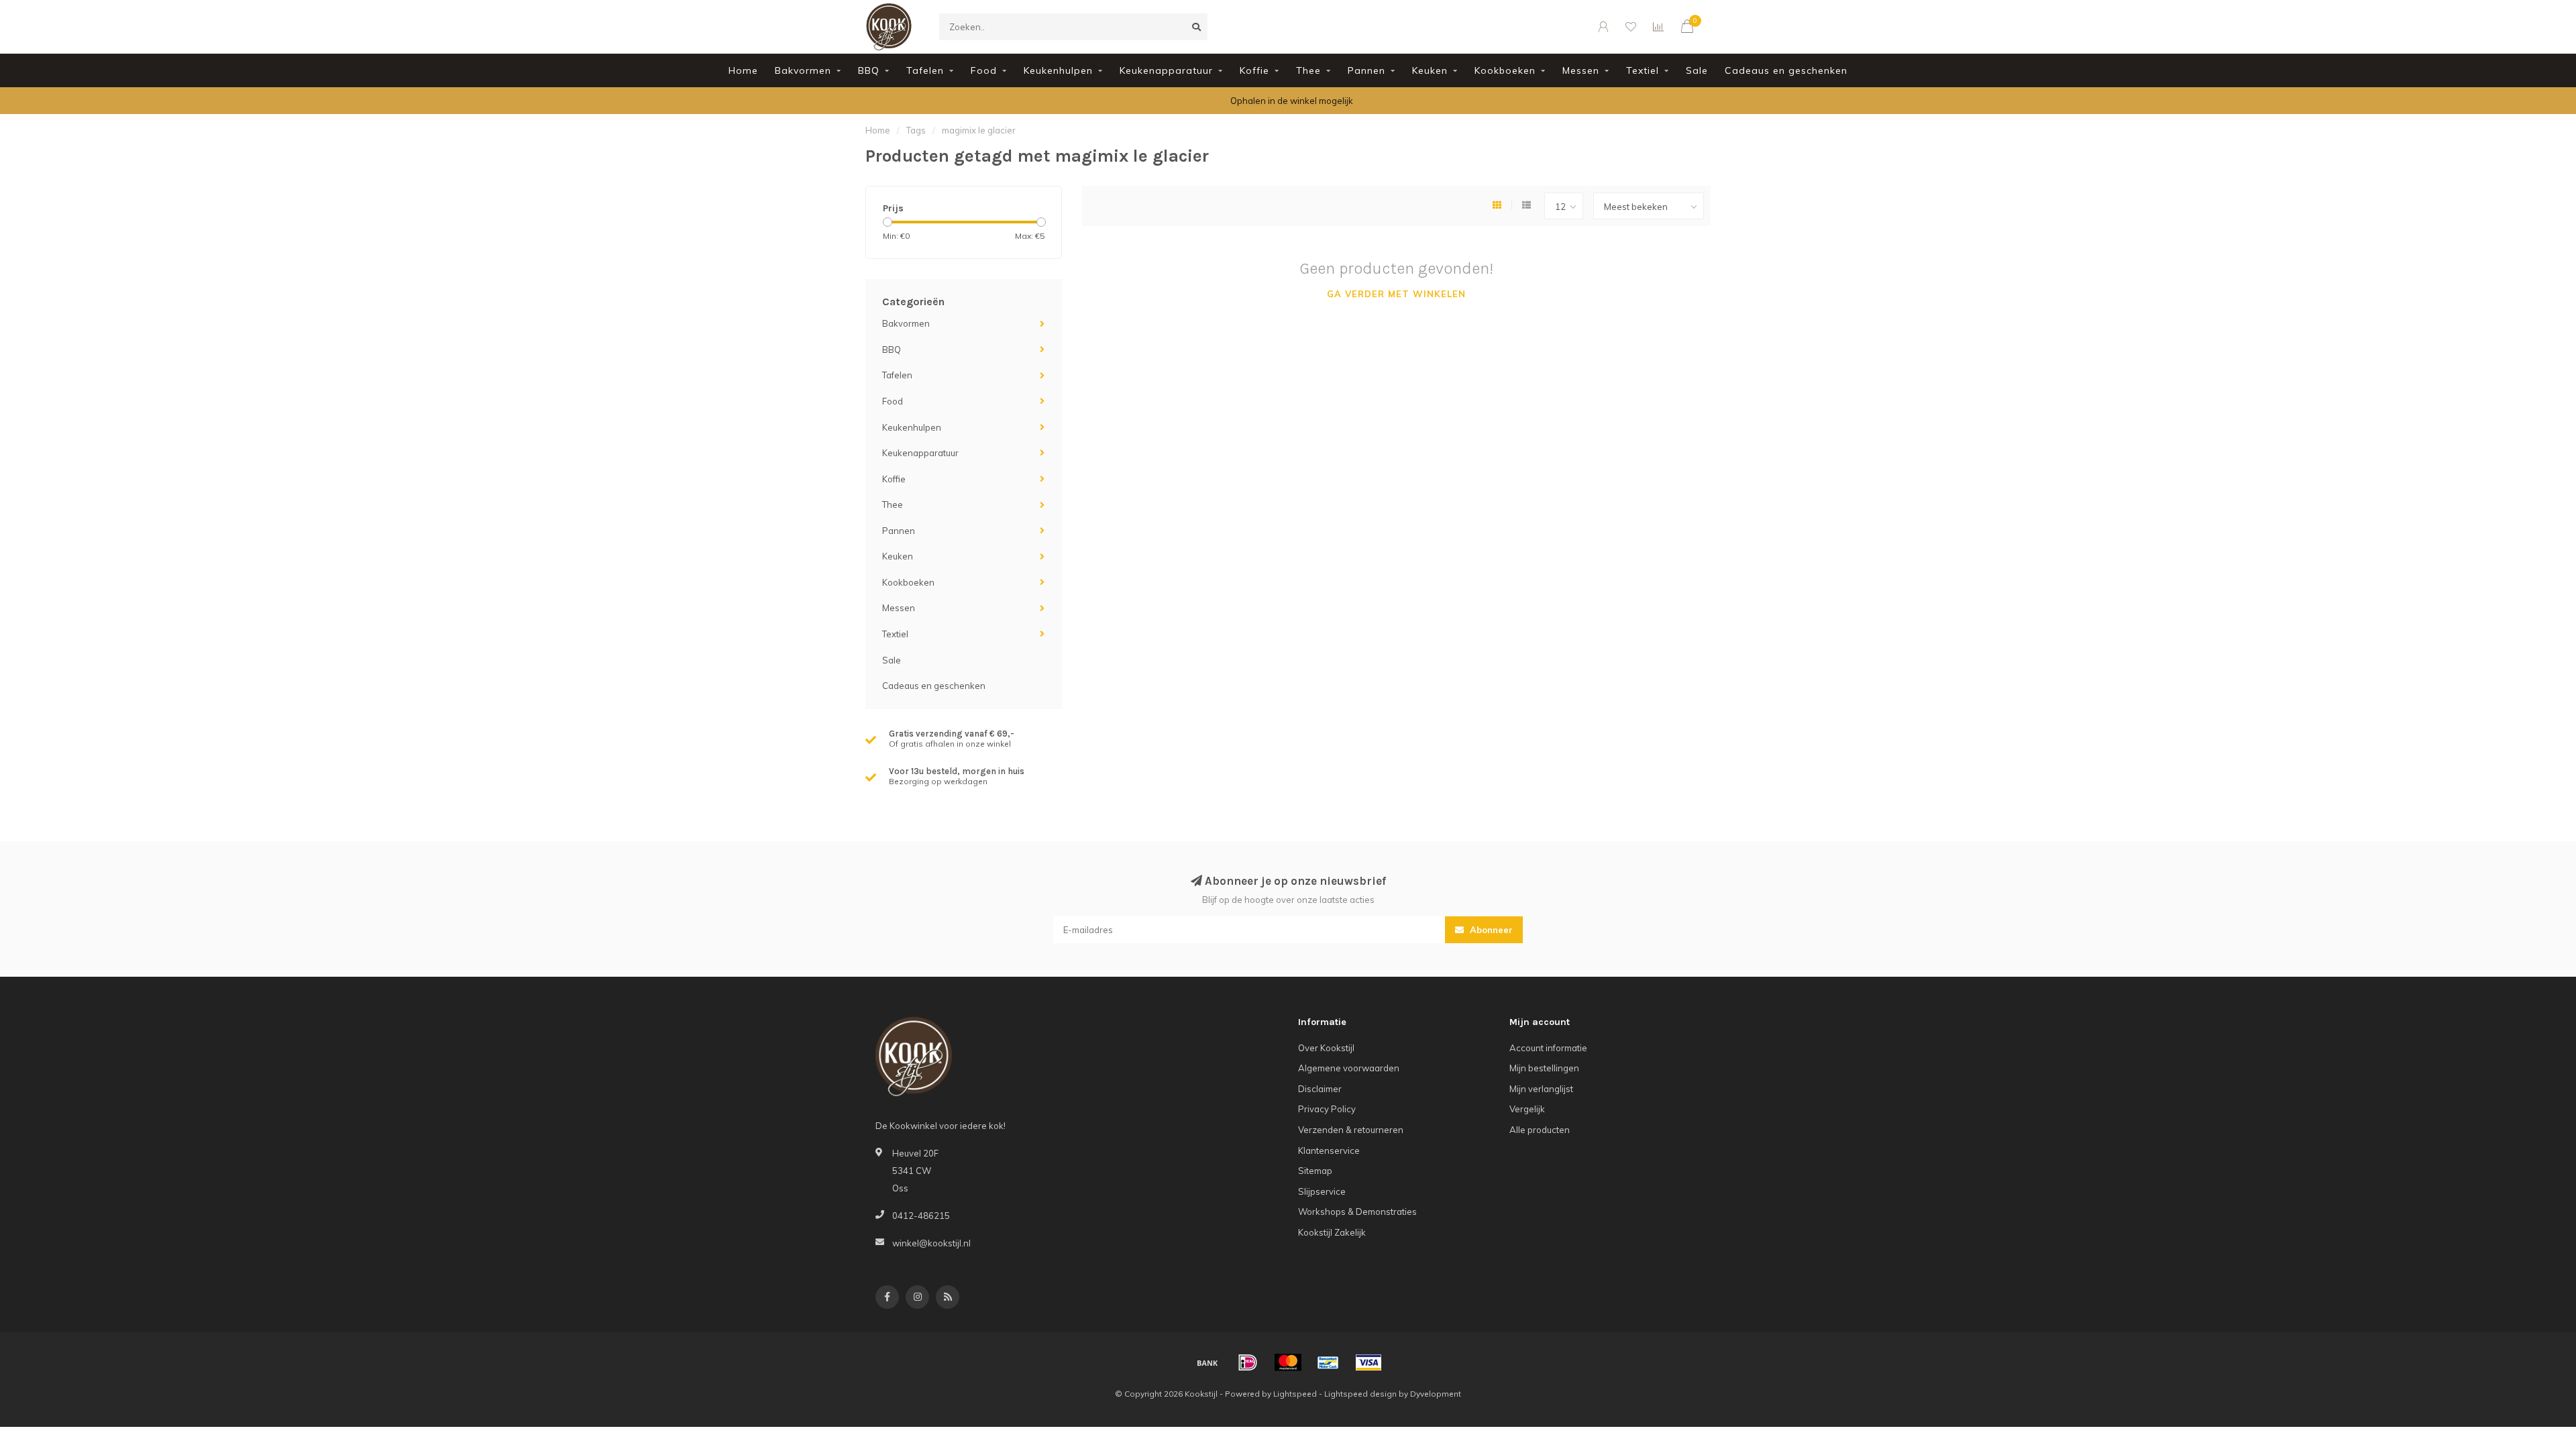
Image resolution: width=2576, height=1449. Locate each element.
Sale (1697, 70)
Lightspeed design (1360, 1394)
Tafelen (925, 70)
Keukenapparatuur (1166, 70)
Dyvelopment (1436, 1394)
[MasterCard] (1288, 1362)
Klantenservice (1329, 1150)
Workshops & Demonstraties (1357, 1212)
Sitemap (1315, 1171)
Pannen (1366, 70)
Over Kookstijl (1326, 1048)
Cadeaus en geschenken (1786, 70)
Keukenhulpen (1058, 70)
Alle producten (1540, 1130)
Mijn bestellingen (1544, 1068)
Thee (1308, 70)
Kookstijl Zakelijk (1332, 1232)
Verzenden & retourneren (1351, 1130)
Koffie (1254, 70)
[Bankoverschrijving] (1207, 1362)
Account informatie (1548, 1048)
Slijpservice (1322, 1191)
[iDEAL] (1248, 1362)
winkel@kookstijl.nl (931, 1243)
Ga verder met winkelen (1396, 294)
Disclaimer (1320, 1089)
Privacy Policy (1327, 1109)
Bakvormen (803, 70)
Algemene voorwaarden (1349, 1068)
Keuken (1430, 70)
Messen (1581, 70)
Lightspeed (1295, 1394)
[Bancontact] (1328, 1362)
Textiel (1643, 70)
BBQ (869, 70)
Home (743, 70)
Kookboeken (1505, 70)
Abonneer (1490, 930)
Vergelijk (1527, 1109)
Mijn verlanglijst (1541, 1089)
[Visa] (1368, 1362)
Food (984, 70)
